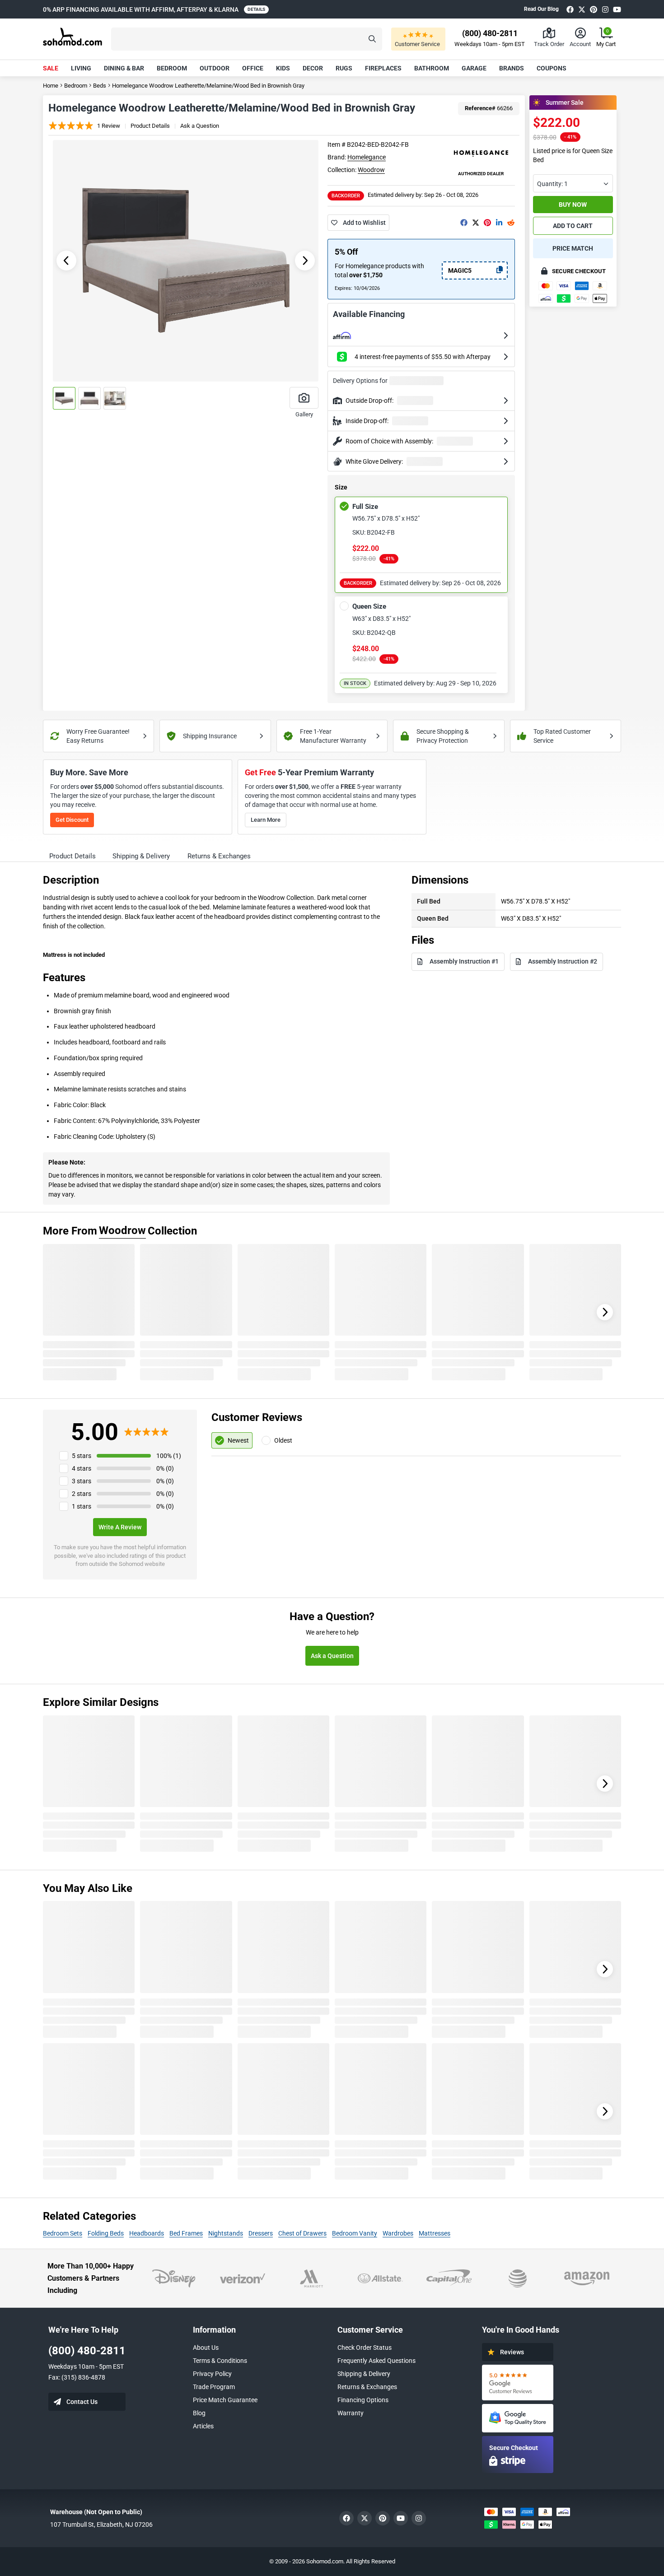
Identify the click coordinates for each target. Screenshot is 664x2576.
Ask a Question (200, 126)
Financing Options (363, 2400)
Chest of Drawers (302, 2233)
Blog (199, 2413)
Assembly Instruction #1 (464, 961)
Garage (474, 68)
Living (81, 68)
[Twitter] (582, 9)
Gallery (304, 414)
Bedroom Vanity (355, 2233)
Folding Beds (106, 2233)
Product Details (150, 126)
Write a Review (120, 1527)
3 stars (82, 1481)
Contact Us (82, 2402)
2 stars (82, 1494)
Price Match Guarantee (225, 2400)
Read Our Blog (541, 9)
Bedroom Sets (63, 2233)
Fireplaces (383, 68)
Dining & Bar (124, 68)
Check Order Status (365, 2348)
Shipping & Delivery (364, 2374)
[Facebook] (570, 9)
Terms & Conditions (220, 2361)
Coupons (552, 68)
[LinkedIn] (499, 223)
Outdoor (215, 68)
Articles (203, 2426)
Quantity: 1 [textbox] (552, 184)
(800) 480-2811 (87, 2351)
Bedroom (172, 68)
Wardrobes (398, 2233)
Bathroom (432, 68)
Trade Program (214, 2387)
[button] (247, 39)
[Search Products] (372, 39)
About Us (206, 2348)
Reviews (512, 2352)
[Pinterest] (594, 9)
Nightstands (226, 2233)
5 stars (82, 1456)
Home (51, 86)
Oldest (283, 1440)
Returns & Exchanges (367, 2387)
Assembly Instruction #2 (563, 961)
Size (341, 488)
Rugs (344, 68)
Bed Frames (186, 2233)
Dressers (261, 2233)
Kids (283, 68)
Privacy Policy (212, 2374)
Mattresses (435, 2233)
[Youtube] (617, 9)
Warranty (351, 2413)
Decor (313, 68)
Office (253, 68)
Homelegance (367, 157)
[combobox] (573, 183)
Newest (238, 1440)
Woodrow (371, 170)
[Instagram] (605, 9)
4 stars (82, 1468)
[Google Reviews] (518, 2383)
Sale (51, 68)
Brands (512, 68)
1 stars (82, 1506)
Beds (100, 86)
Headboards (147, 2233)
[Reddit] (511, 223)
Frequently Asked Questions (376, 2361)
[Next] (605, 1312)
